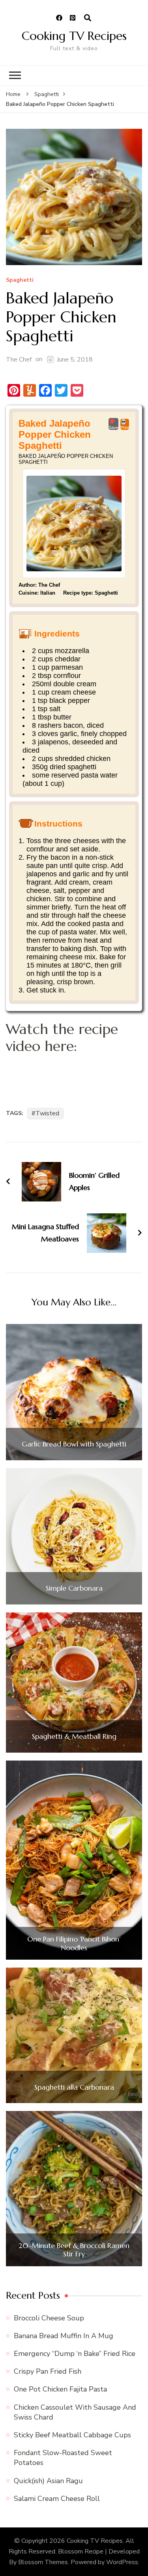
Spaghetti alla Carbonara (74, 2087)
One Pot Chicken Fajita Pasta (60, 2389)
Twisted (47, 1113)
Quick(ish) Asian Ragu (48, 2481)
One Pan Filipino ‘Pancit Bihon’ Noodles (74, 1943)
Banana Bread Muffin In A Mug (64, 2336)
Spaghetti (20, 280)
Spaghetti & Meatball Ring (74, 1736)
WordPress (122, 2562)
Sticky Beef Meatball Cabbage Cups (72, 2435)
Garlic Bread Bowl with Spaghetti (74, 1444)
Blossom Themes (43, 2562)
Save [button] (113, 427)
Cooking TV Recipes (74, 36)
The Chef (19, 360)
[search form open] (88, 18)
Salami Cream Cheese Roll (57, 2499)
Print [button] (125, 427)
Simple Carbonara (74, 1588)
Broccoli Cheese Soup (49, 2318)
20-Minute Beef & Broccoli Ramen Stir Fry (74, 2250)
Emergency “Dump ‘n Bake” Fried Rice (75, 2354)
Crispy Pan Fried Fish (48, 2371)
